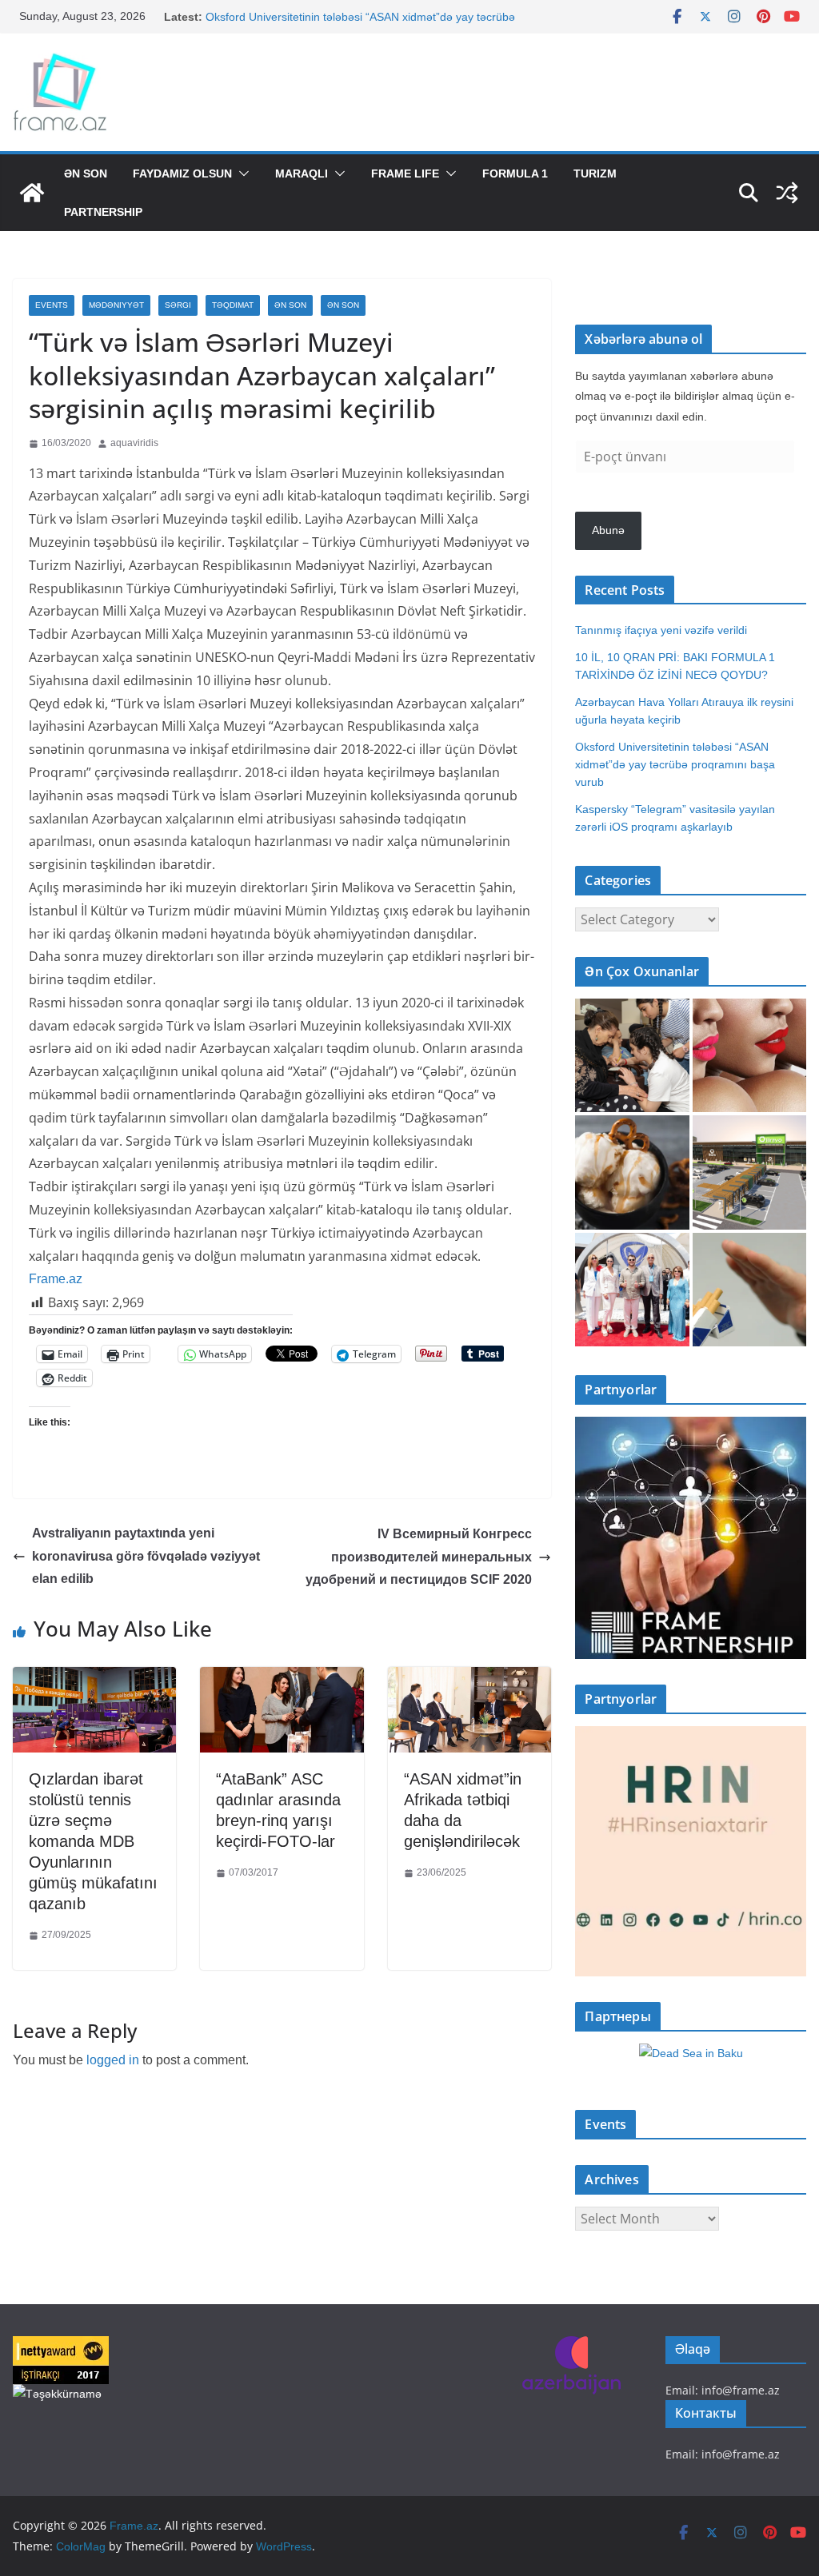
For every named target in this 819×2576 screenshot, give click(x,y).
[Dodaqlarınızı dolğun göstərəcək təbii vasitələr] (749, 1055)
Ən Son (86, 173)
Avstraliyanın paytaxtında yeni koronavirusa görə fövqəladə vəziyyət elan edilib (146, 1556)
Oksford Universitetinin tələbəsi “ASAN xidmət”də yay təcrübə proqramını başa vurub (675, 764)
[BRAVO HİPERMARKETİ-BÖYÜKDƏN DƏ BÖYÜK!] (749, 1172)
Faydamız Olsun (182, 173)
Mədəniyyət (116, 305)
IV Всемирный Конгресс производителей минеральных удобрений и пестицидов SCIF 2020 (419, 1557)
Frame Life (405, 173)
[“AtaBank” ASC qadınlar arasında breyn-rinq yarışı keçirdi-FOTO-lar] (282, 1679)
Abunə (608, 530)
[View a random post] (787, 193)
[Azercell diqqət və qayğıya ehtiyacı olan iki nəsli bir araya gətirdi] (632, 1055)
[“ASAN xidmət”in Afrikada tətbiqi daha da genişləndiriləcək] (469, 1679)
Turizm (595, 173)
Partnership (103, 212)
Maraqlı (302, 173)
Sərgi (178, 305)
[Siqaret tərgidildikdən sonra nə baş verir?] (749, 1290)
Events (52, 305)
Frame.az (56, 1279)
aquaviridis (134, 443)
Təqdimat (233, 305)
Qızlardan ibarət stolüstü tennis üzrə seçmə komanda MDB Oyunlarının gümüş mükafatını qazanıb (93, 1841)
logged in (113, 2060)
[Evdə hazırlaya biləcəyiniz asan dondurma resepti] (632, 1172)
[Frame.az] (32, 193)
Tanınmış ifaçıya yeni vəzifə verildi (661, 630)
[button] (241, 173)
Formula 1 (515, 173)
